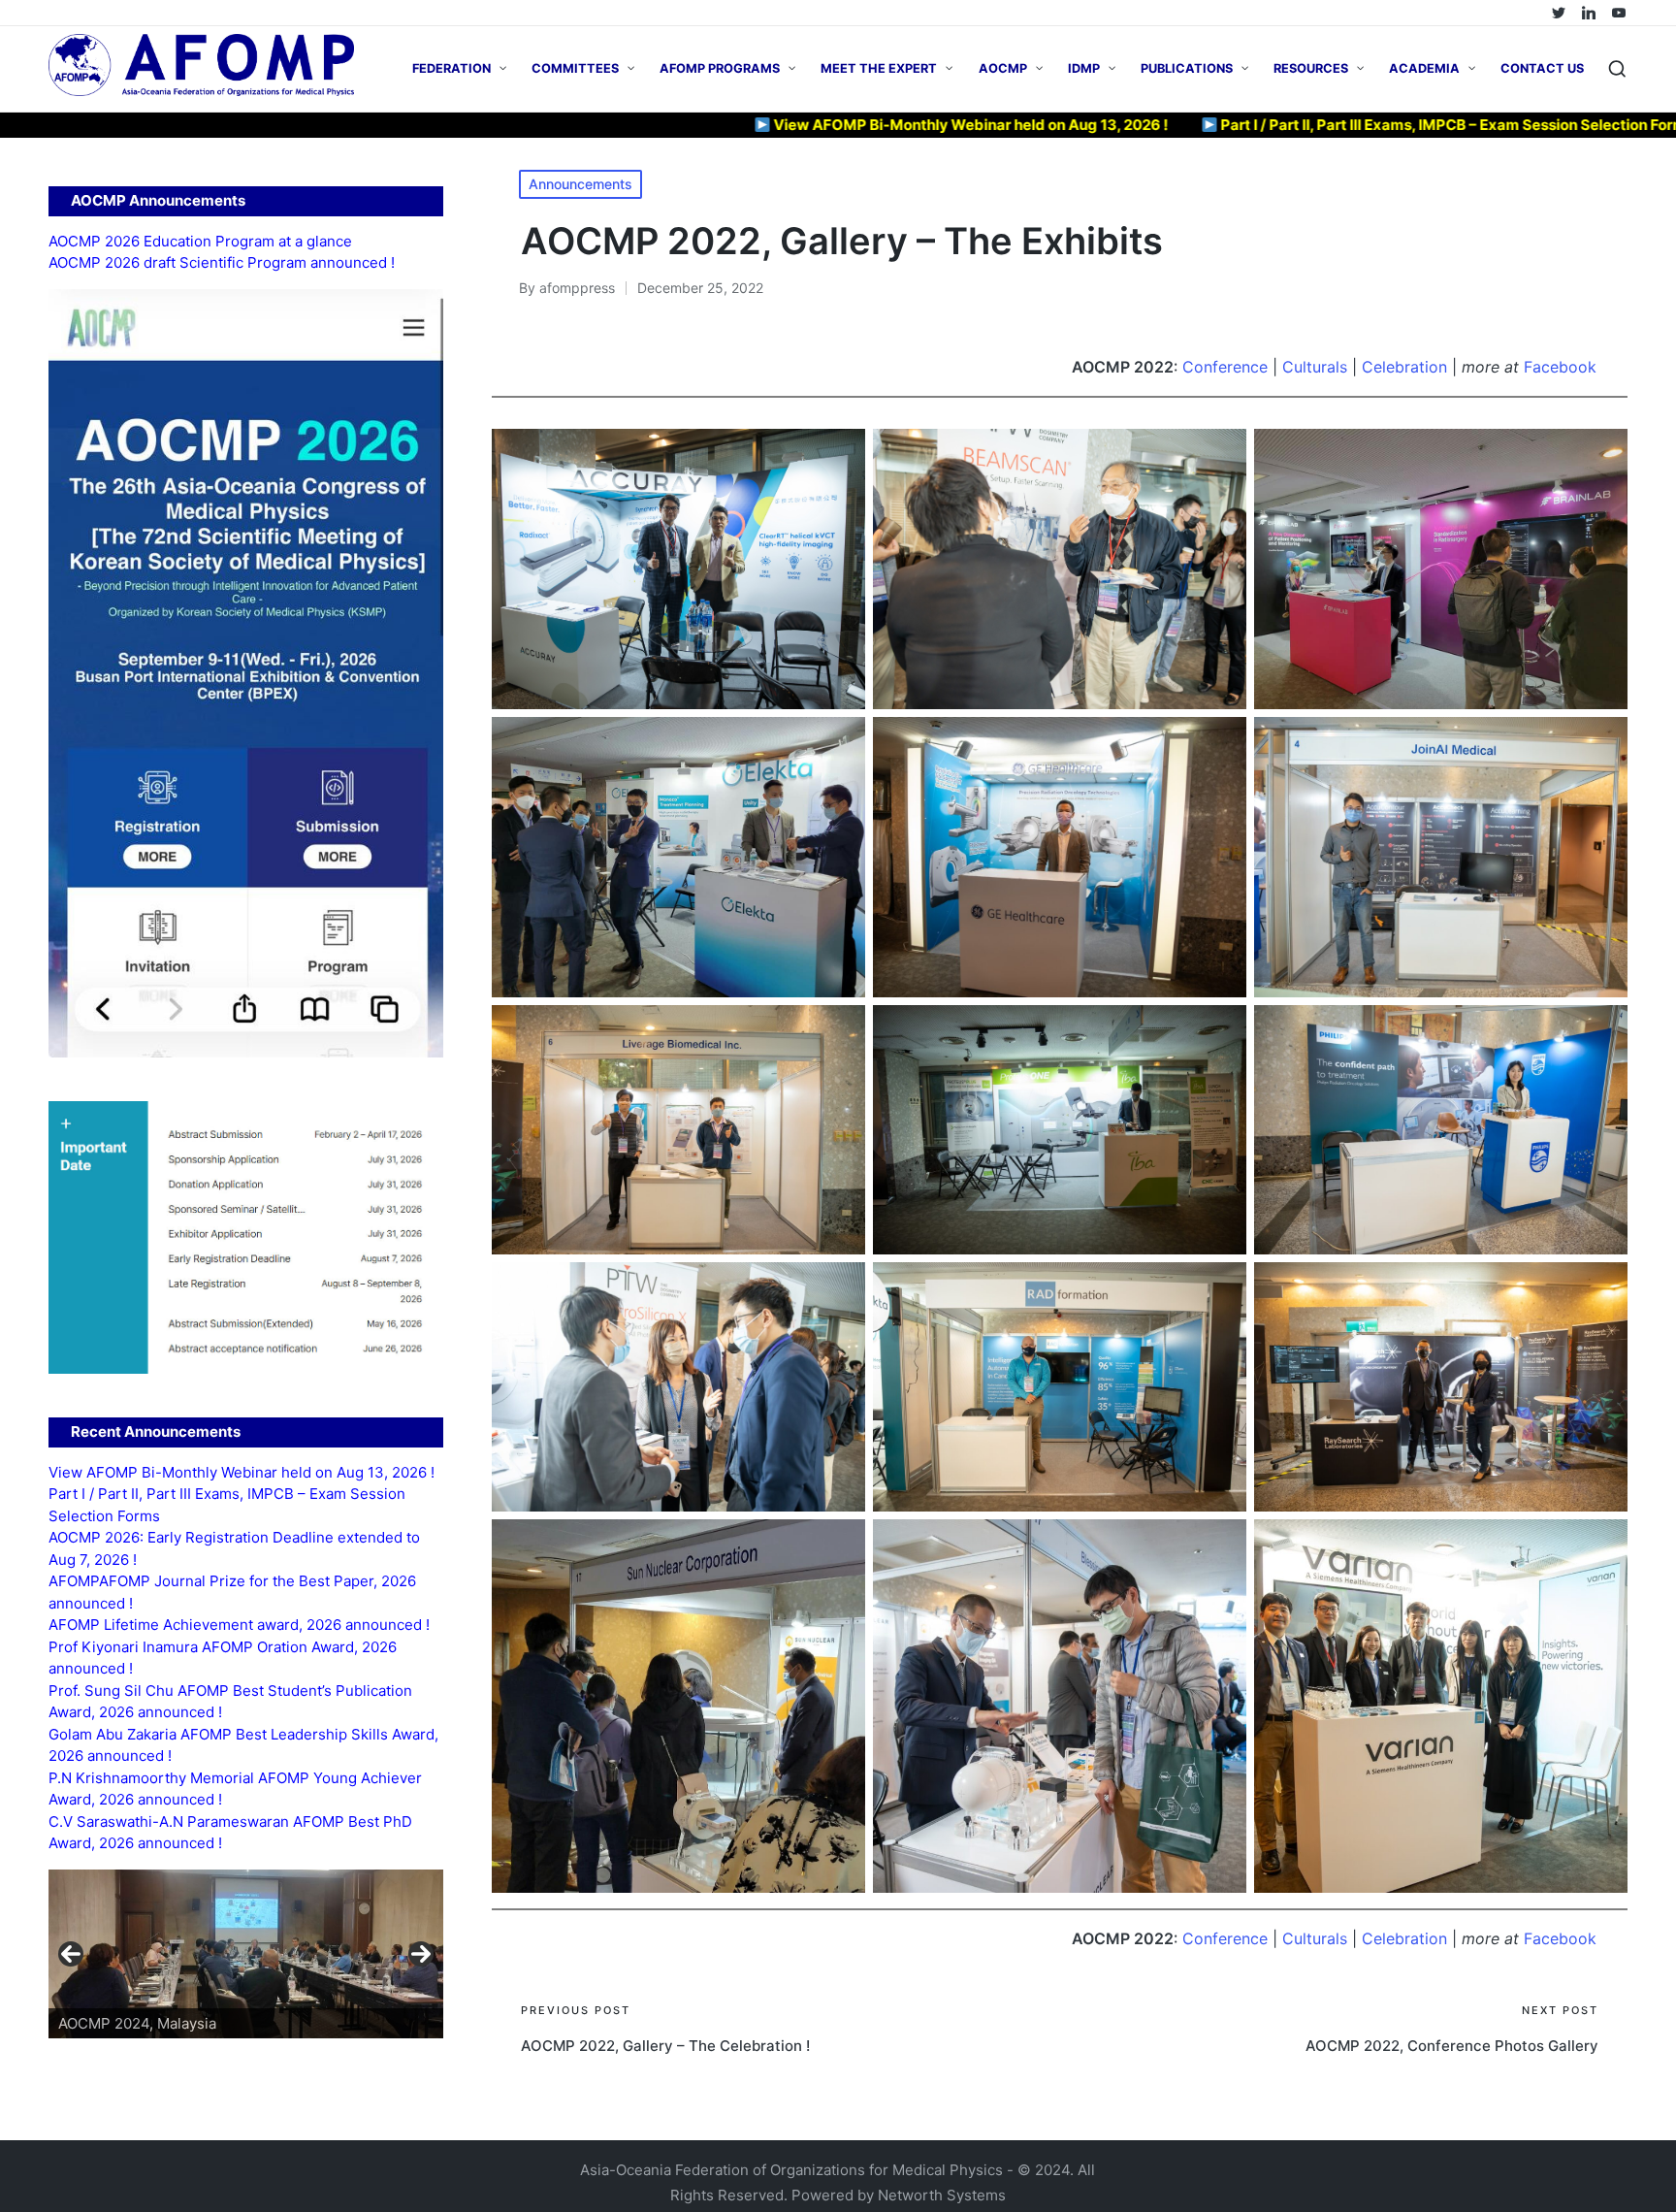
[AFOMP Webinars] (1619, 13)
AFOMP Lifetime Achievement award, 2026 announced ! (239, 1625)
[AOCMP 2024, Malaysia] (246, 1954)
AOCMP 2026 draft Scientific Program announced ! (222, 262)
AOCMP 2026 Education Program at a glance (200, 241)
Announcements (580, 184)
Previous (71, 1954)
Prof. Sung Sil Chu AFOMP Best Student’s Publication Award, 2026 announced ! (230, 1702)
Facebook (1560, 367)
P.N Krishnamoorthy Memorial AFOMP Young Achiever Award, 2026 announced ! (235, 1789)
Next (421, 1954)
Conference (1227, 367)
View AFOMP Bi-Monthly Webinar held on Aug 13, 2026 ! (828, 125)
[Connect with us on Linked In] (1589, 13)
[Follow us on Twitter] (1559, 13)
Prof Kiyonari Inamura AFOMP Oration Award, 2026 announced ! (223, 1658)
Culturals (1317, 367)
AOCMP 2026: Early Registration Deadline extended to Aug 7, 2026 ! (234, 1548)
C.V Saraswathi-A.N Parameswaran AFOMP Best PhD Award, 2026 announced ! (230, 1833)
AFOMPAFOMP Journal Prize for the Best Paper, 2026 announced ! (232, 1592)
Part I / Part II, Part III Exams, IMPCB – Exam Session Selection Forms (1315, 125)
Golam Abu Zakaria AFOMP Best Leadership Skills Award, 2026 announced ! (243, 1745)
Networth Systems (942, 2195)
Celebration (1404, 367)
